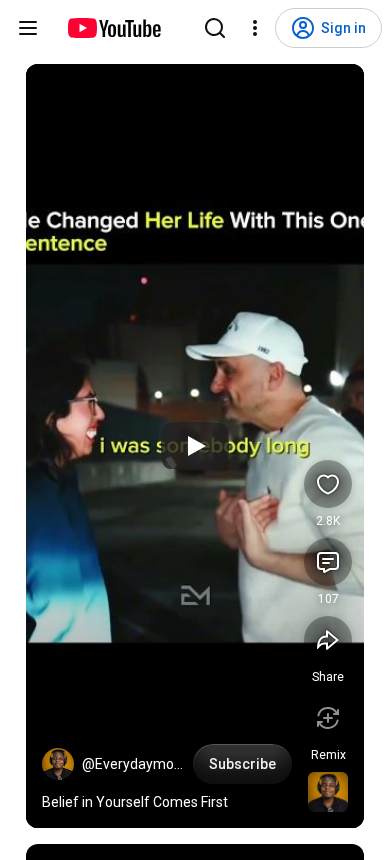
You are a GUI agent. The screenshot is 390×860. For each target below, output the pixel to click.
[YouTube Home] (113, 28)
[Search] (215, 28)
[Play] (195, 446)
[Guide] (28, 28)
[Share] (328, 640)
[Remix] (328, 718)
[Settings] (255, 28)
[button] (58, 764)
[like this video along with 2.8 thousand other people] (328, 484)
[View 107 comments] (328, 562)
